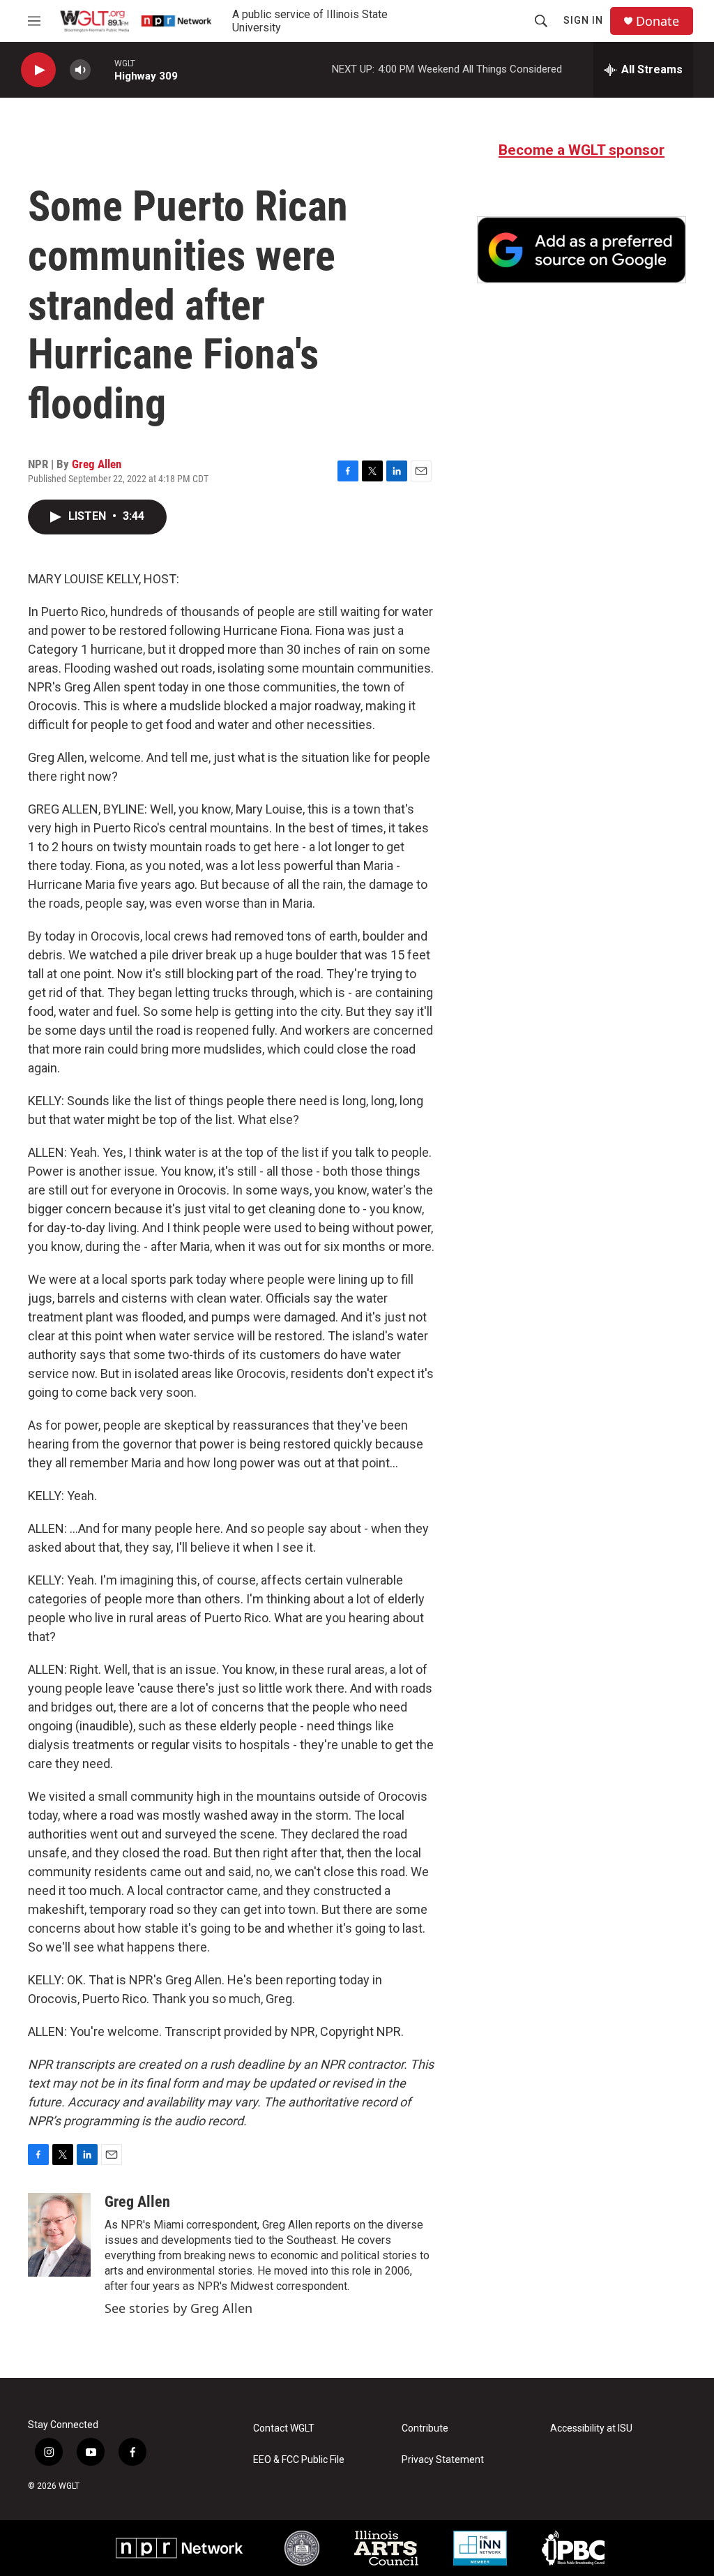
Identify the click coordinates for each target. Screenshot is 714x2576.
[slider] (102, 69)
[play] (38, 70)
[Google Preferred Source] (582, 250)
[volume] (80, 70)
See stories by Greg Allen (178, 2308)
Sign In (583, 20)
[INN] (480, 2548)
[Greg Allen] (59, 2235)
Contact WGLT (284, 2428)
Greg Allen (97, 464)
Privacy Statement (443, 2460)
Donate (658, 21)
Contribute (425, 2428)
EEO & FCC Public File (299, 2460)
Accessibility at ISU (591, 2428)
